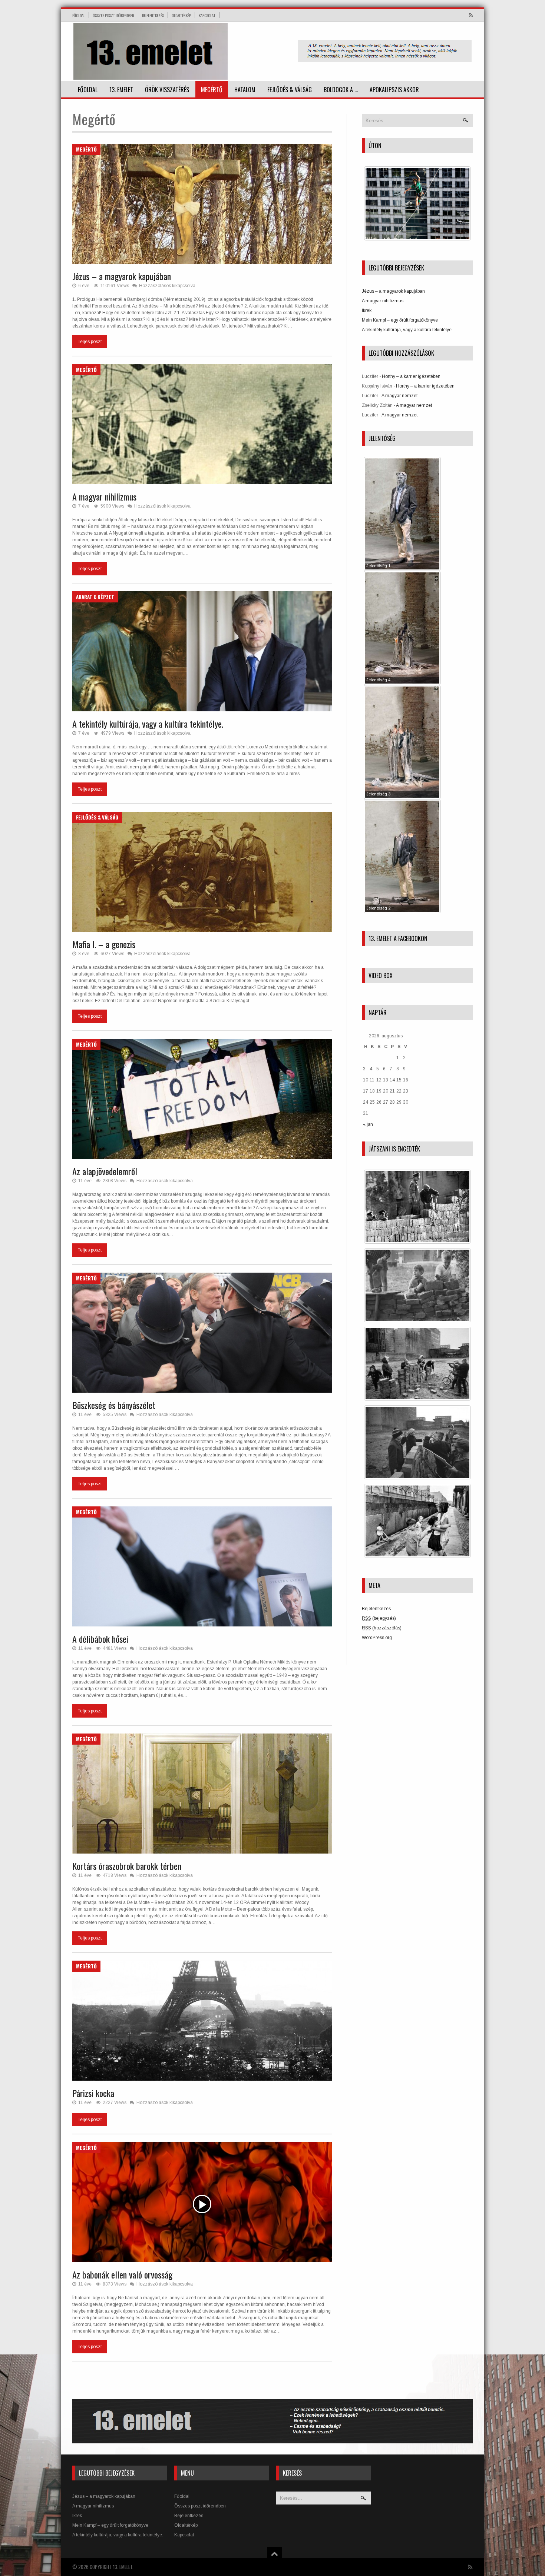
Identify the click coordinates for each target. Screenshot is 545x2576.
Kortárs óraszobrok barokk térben (127, 1866)
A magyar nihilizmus (104, 496)
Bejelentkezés (153, 15)
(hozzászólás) (382, 1628)
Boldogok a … (341, 90)
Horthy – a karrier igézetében (411, 376)
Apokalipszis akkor (394, 90)
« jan (368, 1124)
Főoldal (79, 15)
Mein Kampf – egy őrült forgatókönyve (400, 320)
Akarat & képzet (95, 597)
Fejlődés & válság (290, 90)
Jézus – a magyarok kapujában (122, 276)
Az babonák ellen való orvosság (122, 2274)
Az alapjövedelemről (105, 1171)
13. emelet (121, 90)
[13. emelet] (151, 51)
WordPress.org (377, 1638)
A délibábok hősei (100, 1639)
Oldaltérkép (181, 15)
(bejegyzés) (379, 1618)
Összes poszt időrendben (113, 15)
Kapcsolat (207, 15)
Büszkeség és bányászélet (114, 1405)
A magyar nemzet (399, 396)
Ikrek (367, 310)
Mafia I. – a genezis (104, 944)
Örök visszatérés (167, 90)
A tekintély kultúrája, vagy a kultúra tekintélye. (148, 724)
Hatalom (245, 90)
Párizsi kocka (93, 2093)
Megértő (212, 90)
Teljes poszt (90, 342)
